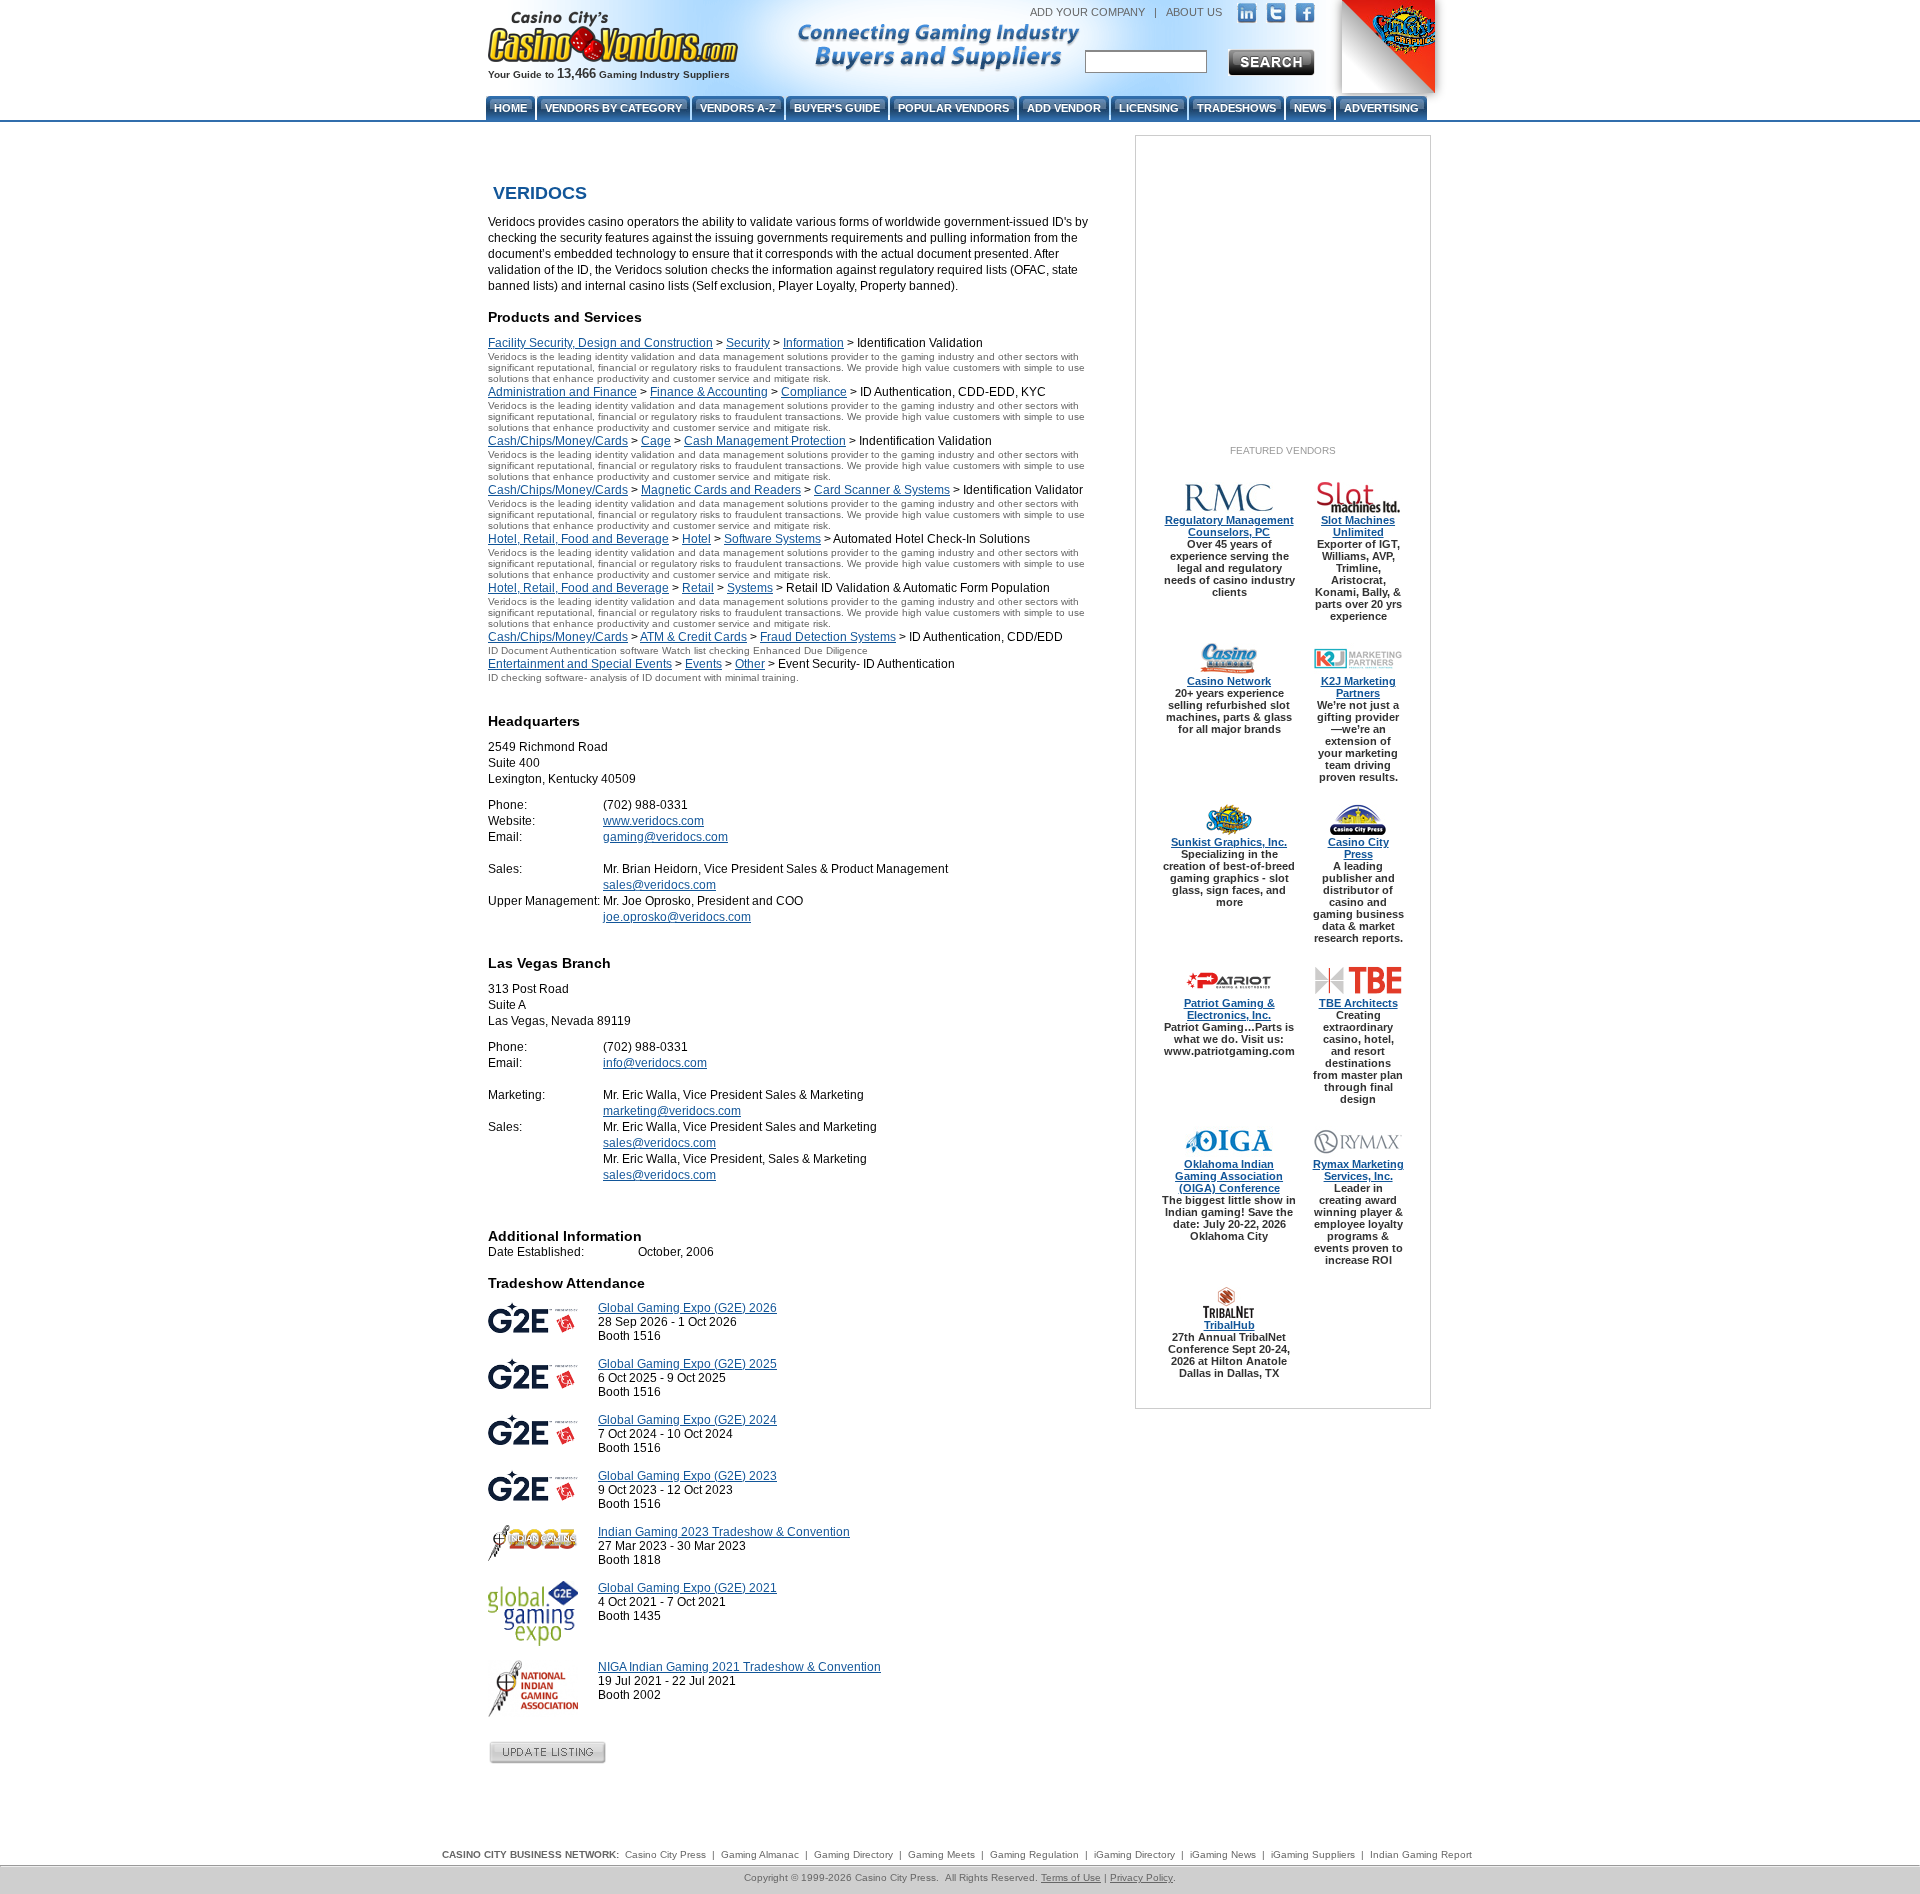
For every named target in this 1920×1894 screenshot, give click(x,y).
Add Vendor (1064, 108)
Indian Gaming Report (1421, 1854)
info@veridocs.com (655, 1063)
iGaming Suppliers (1313, 1854)
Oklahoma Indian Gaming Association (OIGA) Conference (1229, 1176)
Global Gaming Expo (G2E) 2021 (687, 1588)
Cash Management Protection (765, 441)
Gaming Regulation (1034, 1854)
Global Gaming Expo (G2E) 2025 (687, 1364)
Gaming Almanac (760, 1854)
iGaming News (1223, 1854)
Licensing (1149, 108)
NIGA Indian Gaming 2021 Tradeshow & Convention (739, 1667)
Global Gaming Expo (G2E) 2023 (687, 1476)
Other (750, 664)
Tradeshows (1236, 108)
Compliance (814, 392)
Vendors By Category (613, 108)
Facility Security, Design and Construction (600, 343)
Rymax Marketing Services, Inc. (1358, 1170)
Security (748, 343)
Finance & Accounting (709, 392)
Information (813, 343)
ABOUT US (1194, 12)
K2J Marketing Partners (1358, 687)
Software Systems (772, 539)
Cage (656, 441)
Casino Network (1229, 681)
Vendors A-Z (738, 108)
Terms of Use (1071, 1877)
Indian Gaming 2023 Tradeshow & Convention (724, 1532)
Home (510, 108)
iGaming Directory (1134, 1854)
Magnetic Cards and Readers (721, 490)
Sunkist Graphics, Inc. (1229, 842)
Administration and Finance (562, 392)
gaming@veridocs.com (665, 837)
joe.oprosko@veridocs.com (677, 917)
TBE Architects (1358, 1003)
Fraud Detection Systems (828, 637)
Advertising (1381, 108)
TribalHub (1229, 1325)
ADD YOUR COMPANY (1087, 12)
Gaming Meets (941, 1854)
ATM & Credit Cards (693, 637)
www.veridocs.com (653, 821)
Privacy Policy (1141, 1877)
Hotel (696, 539)
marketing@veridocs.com (672, 1111)
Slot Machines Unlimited (1358, 526)
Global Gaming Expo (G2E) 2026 (687, 1308)
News (1310, 108)
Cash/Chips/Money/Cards (558, 441)
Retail (698, 588)
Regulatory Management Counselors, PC (1229, 526)
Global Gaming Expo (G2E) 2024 (687, 1420)
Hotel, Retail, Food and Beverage (578, 539)
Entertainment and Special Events (580, 664)
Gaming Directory (853, 1854)
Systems (750, 588)
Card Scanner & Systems (882, 490)
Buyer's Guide (837, 108)
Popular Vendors (953, 108)
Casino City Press (1358, 848)
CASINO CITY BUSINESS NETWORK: (530, 1854)
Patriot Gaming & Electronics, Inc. (1229, 1009)
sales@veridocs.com (659, 885)
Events (703, 664)
